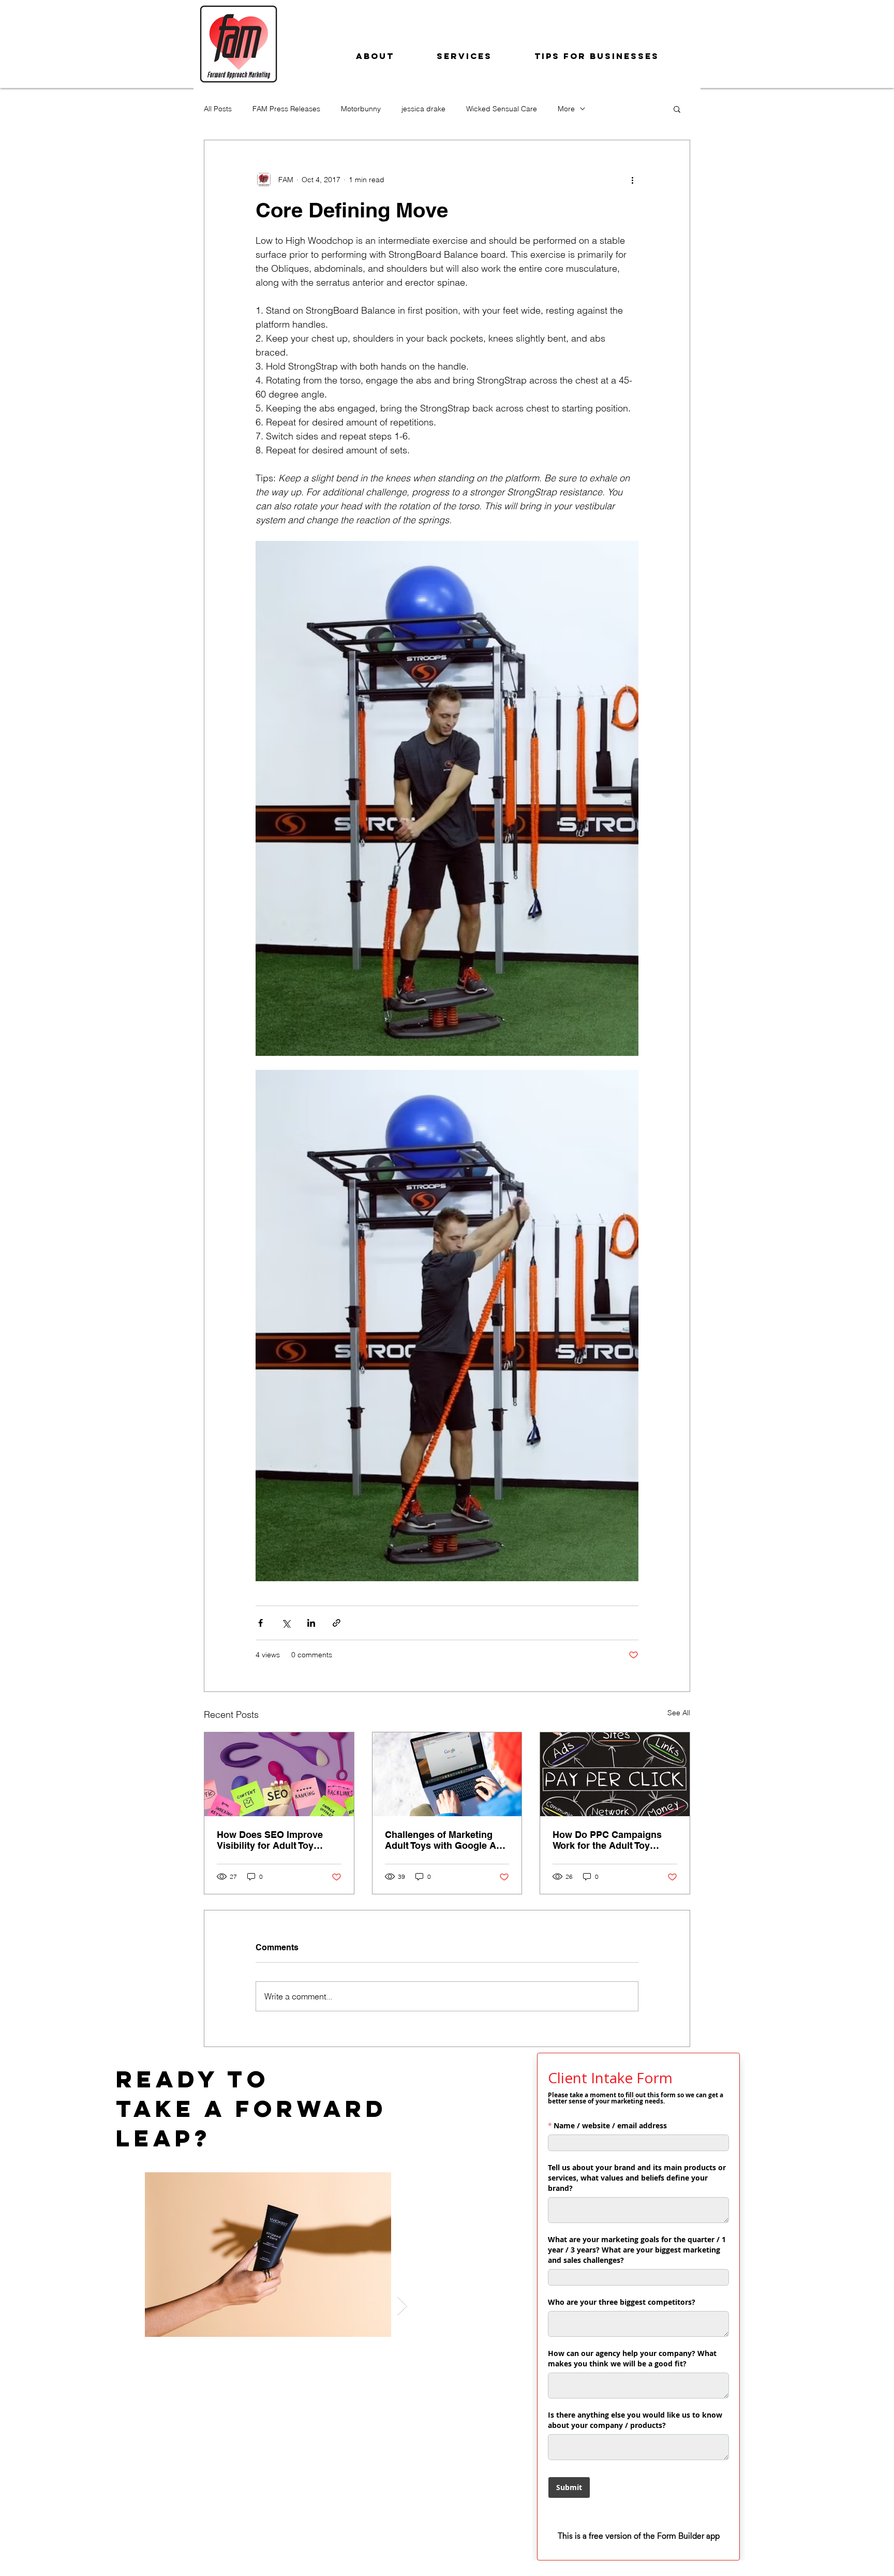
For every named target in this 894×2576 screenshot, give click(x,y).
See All (679, 1713)
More (566, 109)
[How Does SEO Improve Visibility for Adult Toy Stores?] (279, 1774)
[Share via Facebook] (260, 1623)
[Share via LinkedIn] (311, 1623)
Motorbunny (361, 109)
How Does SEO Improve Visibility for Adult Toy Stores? (270, 1840)
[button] (677, 109)
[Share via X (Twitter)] (286, 1623)
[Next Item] (402, 2306)
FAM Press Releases (286, 109)
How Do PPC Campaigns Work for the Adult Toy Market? (607, 1840)
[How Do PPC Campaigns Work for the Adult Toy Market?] (615, 1774)
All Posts (218, 109)
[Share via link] (337, 1623)
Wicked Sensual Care (502, 109)
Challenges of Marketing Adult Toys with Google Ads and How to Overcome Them (446, 1840)
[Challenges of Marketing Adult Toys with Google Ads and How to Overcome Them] (447, 1774)
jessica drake (423, 109)
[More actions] (632, 180)
